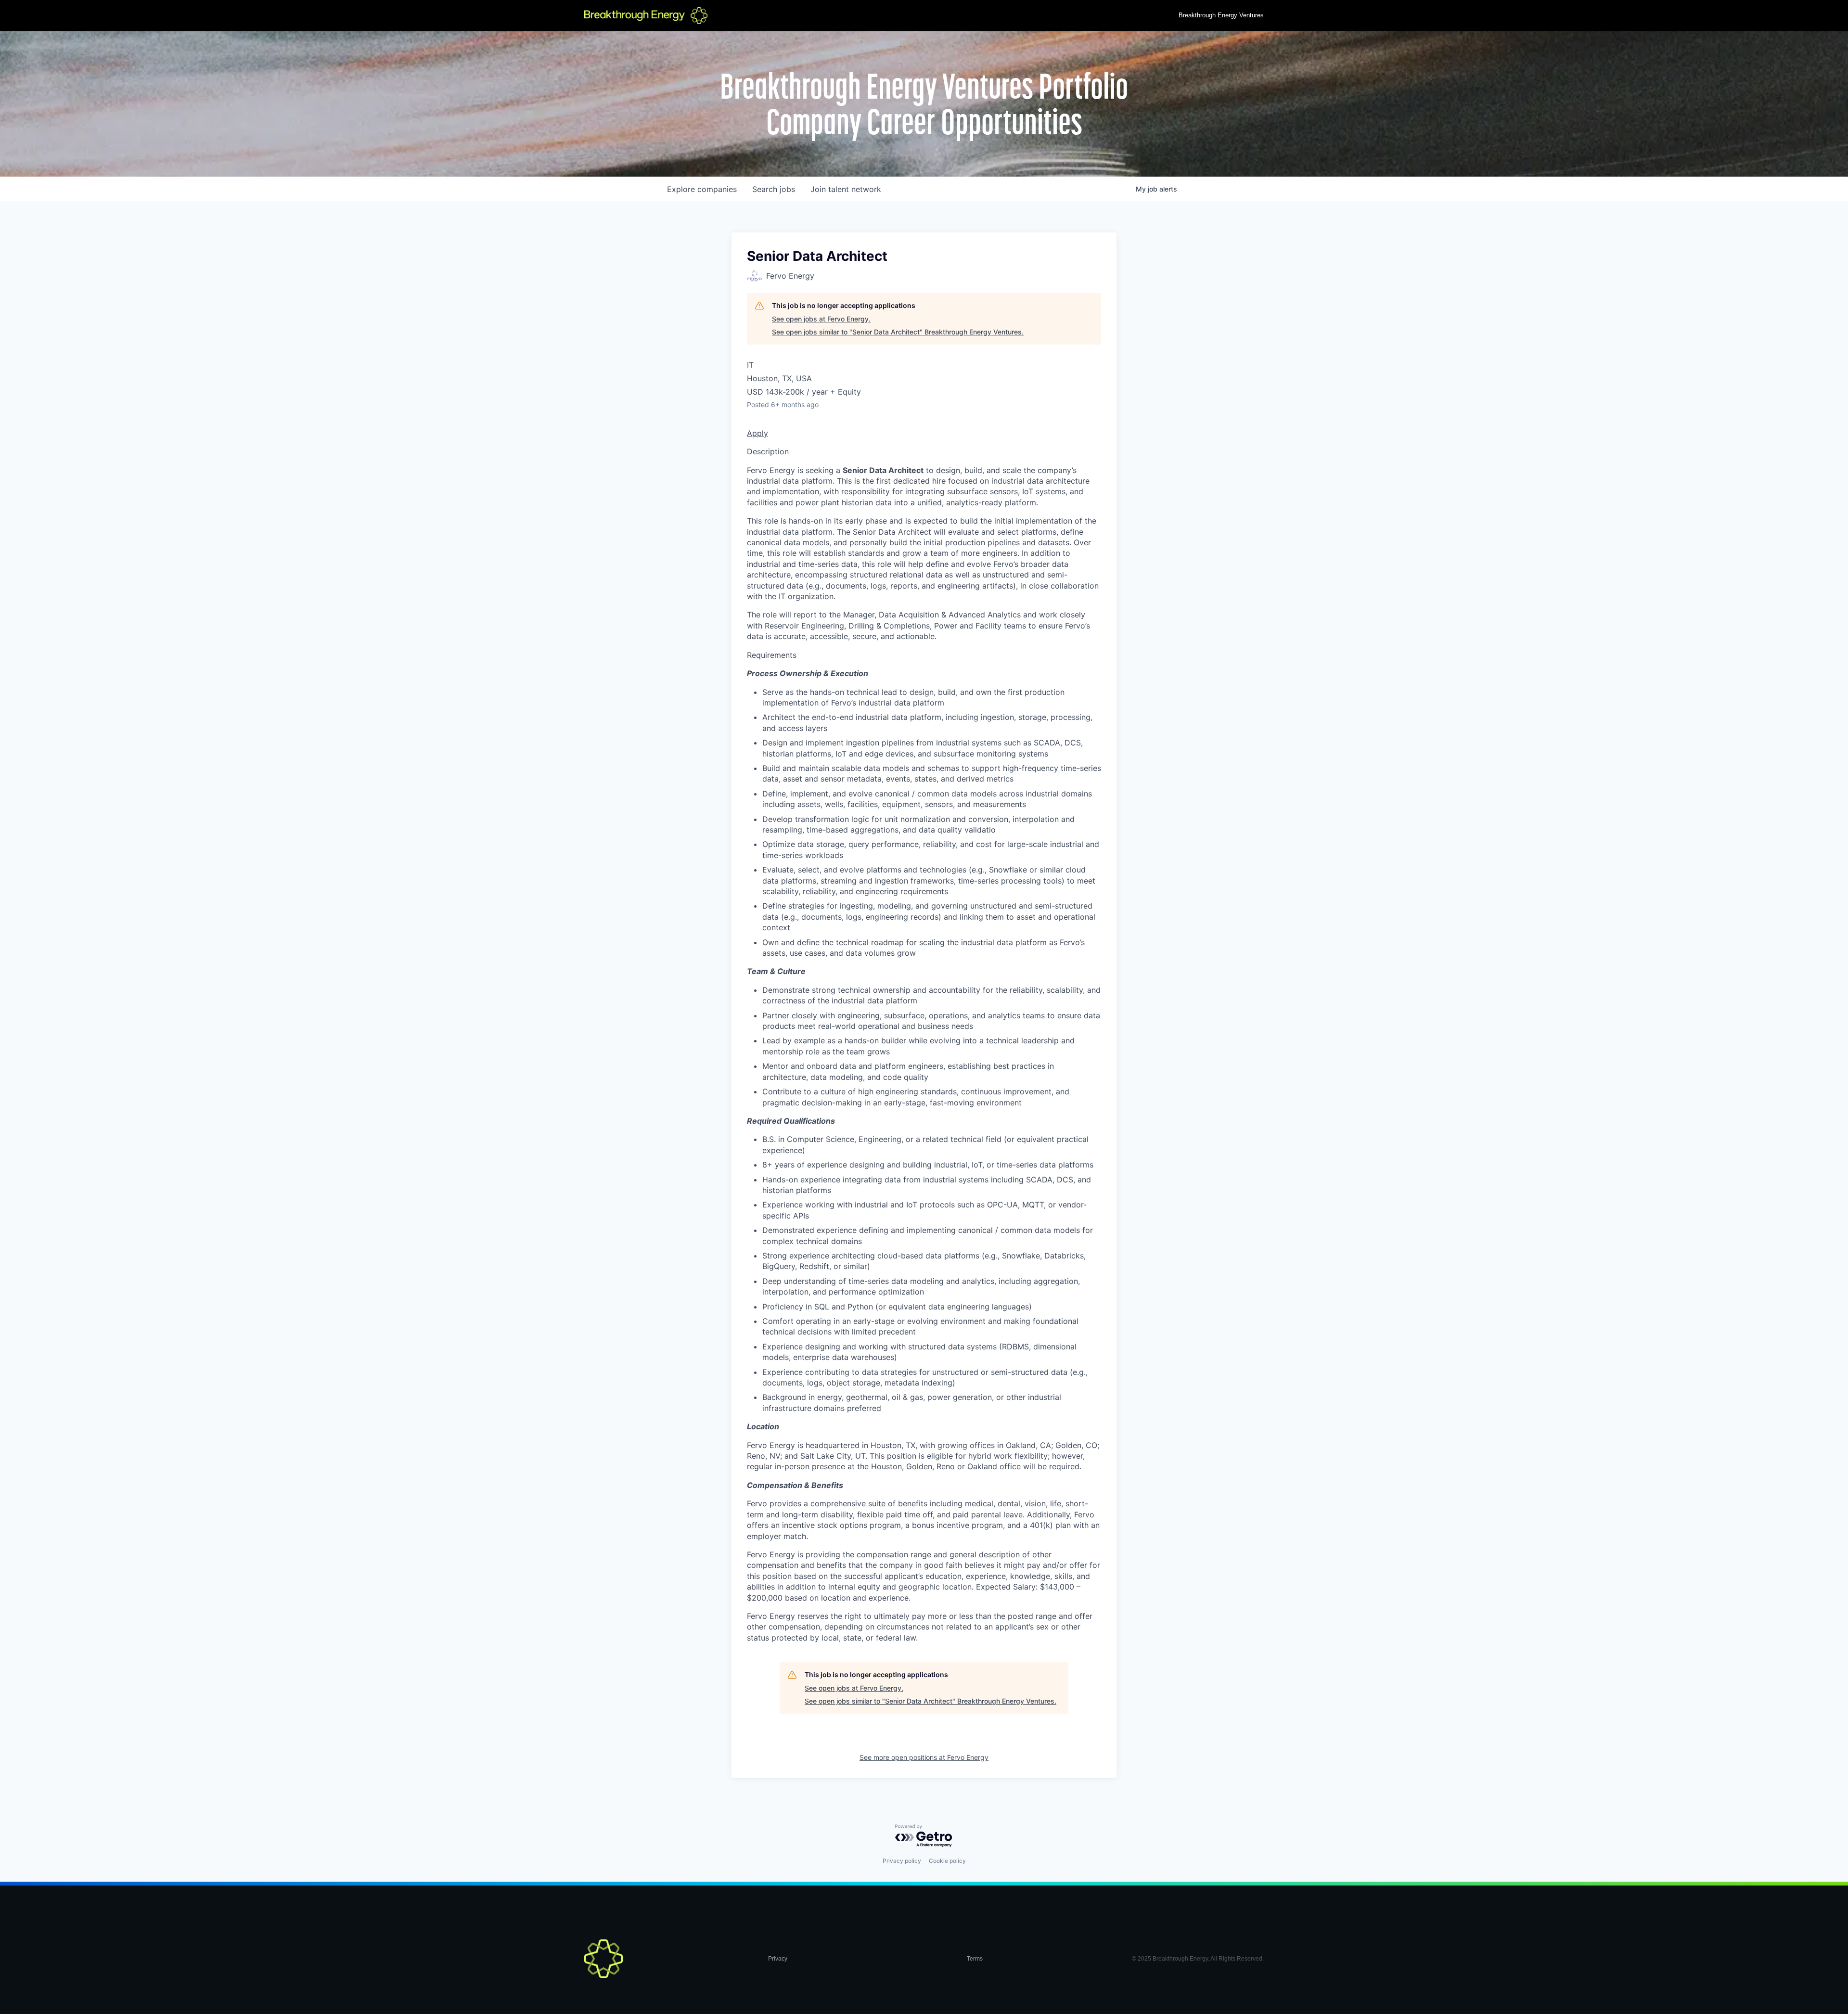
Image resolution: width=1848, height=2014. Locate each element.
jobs (774, 189)
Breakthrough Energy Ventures (1221, 15)
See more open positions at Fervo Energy (924, 1757)
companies (702, 189)
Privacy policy (902, 1861)
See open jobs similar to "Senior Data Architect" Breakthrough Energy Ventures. (898, 332)
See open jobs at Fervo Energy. (821, 319)
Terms (975, 1959)
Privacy (778, 1959)
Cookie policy (947, 1861)
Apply (757, 433)
